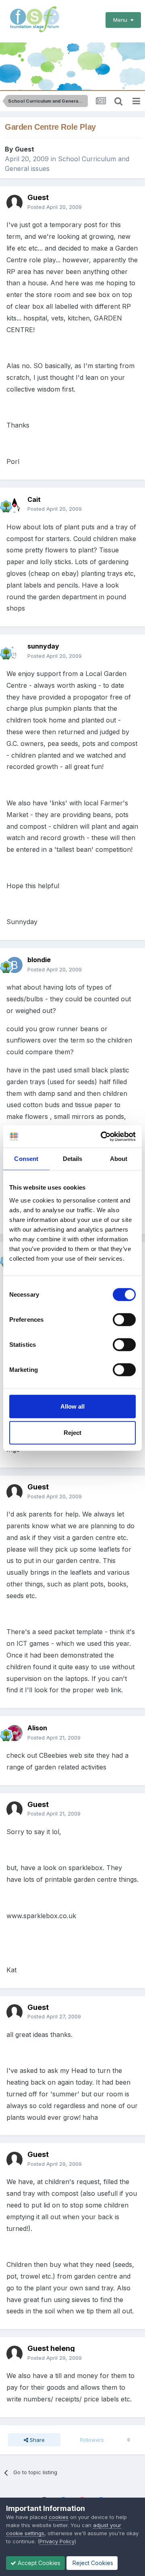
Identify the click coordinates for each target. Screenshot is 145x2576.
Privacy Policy (57, 2541)
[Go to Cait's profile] (14, 504)
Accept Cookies (38, 2563)
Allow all (72, 1406)
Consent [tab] (26, 1159)
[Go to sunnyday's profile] (14, 651)
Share (36, 2440)
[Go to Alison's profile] (14, 1733)
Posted (55, 207)
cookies (59, 2517)
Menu (122, 20)
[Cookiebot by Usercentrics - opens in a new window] (102, 1136)
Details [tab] (73, 1159)
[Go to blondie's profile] (14, 965)
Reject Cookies (92, 2563)
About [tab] (119, 1159)
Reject (72, 1433)
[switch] (124, 1319)
